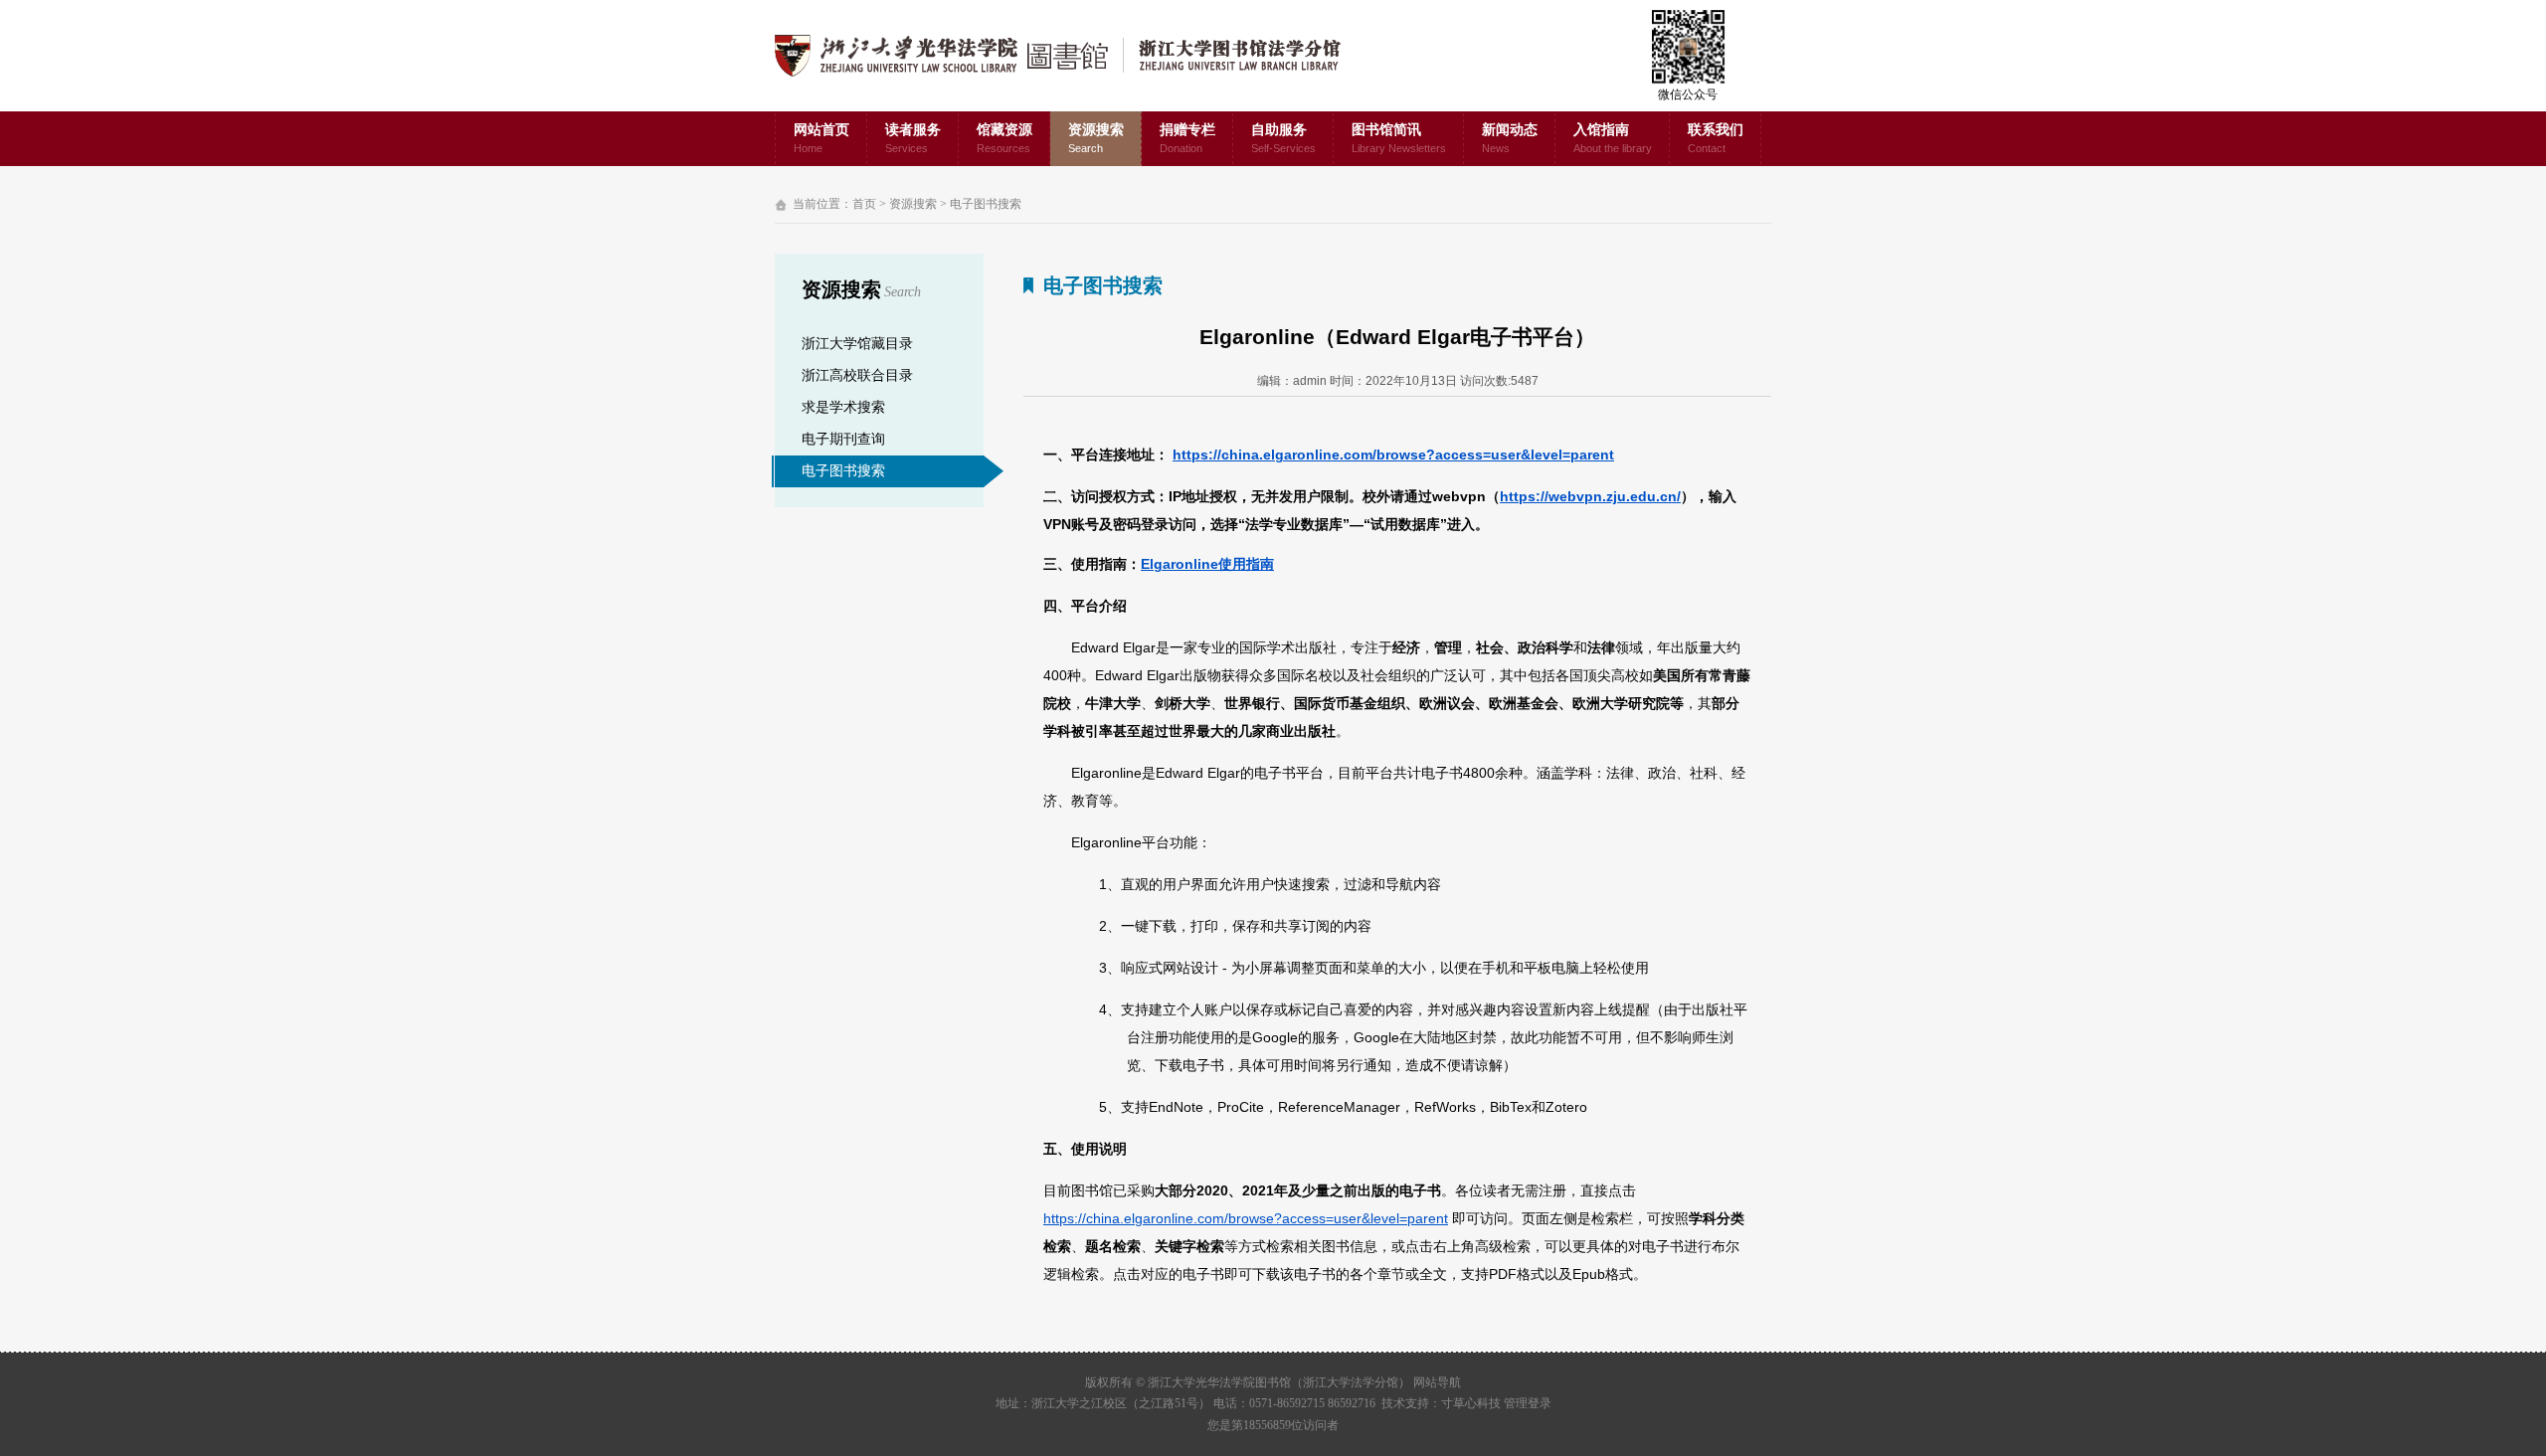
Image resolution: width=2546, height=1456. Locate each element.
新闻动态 (1510, 138)
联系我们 (1716, 138)
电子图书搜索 (986, 204)
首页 (864, 204)
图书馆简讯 (1399, 138)
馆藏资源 (1004, 138)
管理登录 (1528, 1403)
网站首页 (821, 138)
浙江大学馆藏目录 (857, 344)
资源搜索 (1096, 138)
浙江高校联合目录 (857, 375)
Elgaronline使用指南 (1207, 564)
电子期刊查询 (843, 439)
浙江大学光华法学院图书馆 (1074, 56)
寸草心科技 (1471, 1403)
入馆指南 (1613, 138)
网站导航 (1437, 1382)
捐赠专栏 (1187, 138)
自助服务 (1283, 138)
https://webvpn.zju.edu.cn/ (1590, 496)
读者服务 (913, 138)
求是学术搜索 (843, 407)
